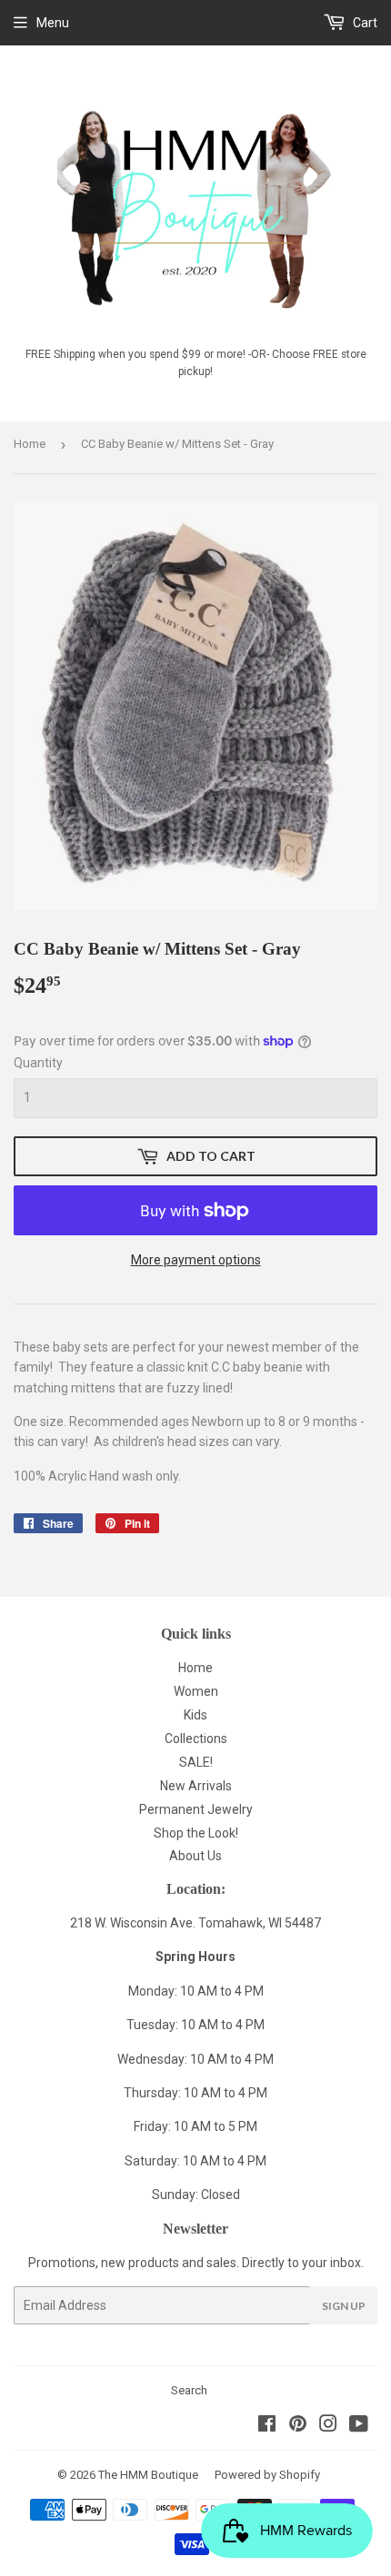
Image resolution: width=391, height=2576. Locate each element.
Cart (364, 23)
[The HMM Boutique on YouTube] (359, 2426)
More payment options (196, 1260)
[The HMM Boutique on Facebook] (267, 2426)
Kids (195, 1715)
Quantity (38, 1063)
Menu (53, 23)
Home (30, 444)
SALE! (196, 1762)
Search (189, 2390)
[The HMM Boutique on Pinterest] (298, 2426)
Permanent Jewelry (196, 1809)
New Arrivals (196, 1786)
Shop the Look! (196, 1833)
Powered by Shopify (267, 2475)
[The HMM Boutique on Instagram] (328, 2426)
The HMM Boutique (148, 2475)
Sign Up (344, 2306)
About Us (195, 1856)
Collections (196, 1739)
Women (196, 1691)
